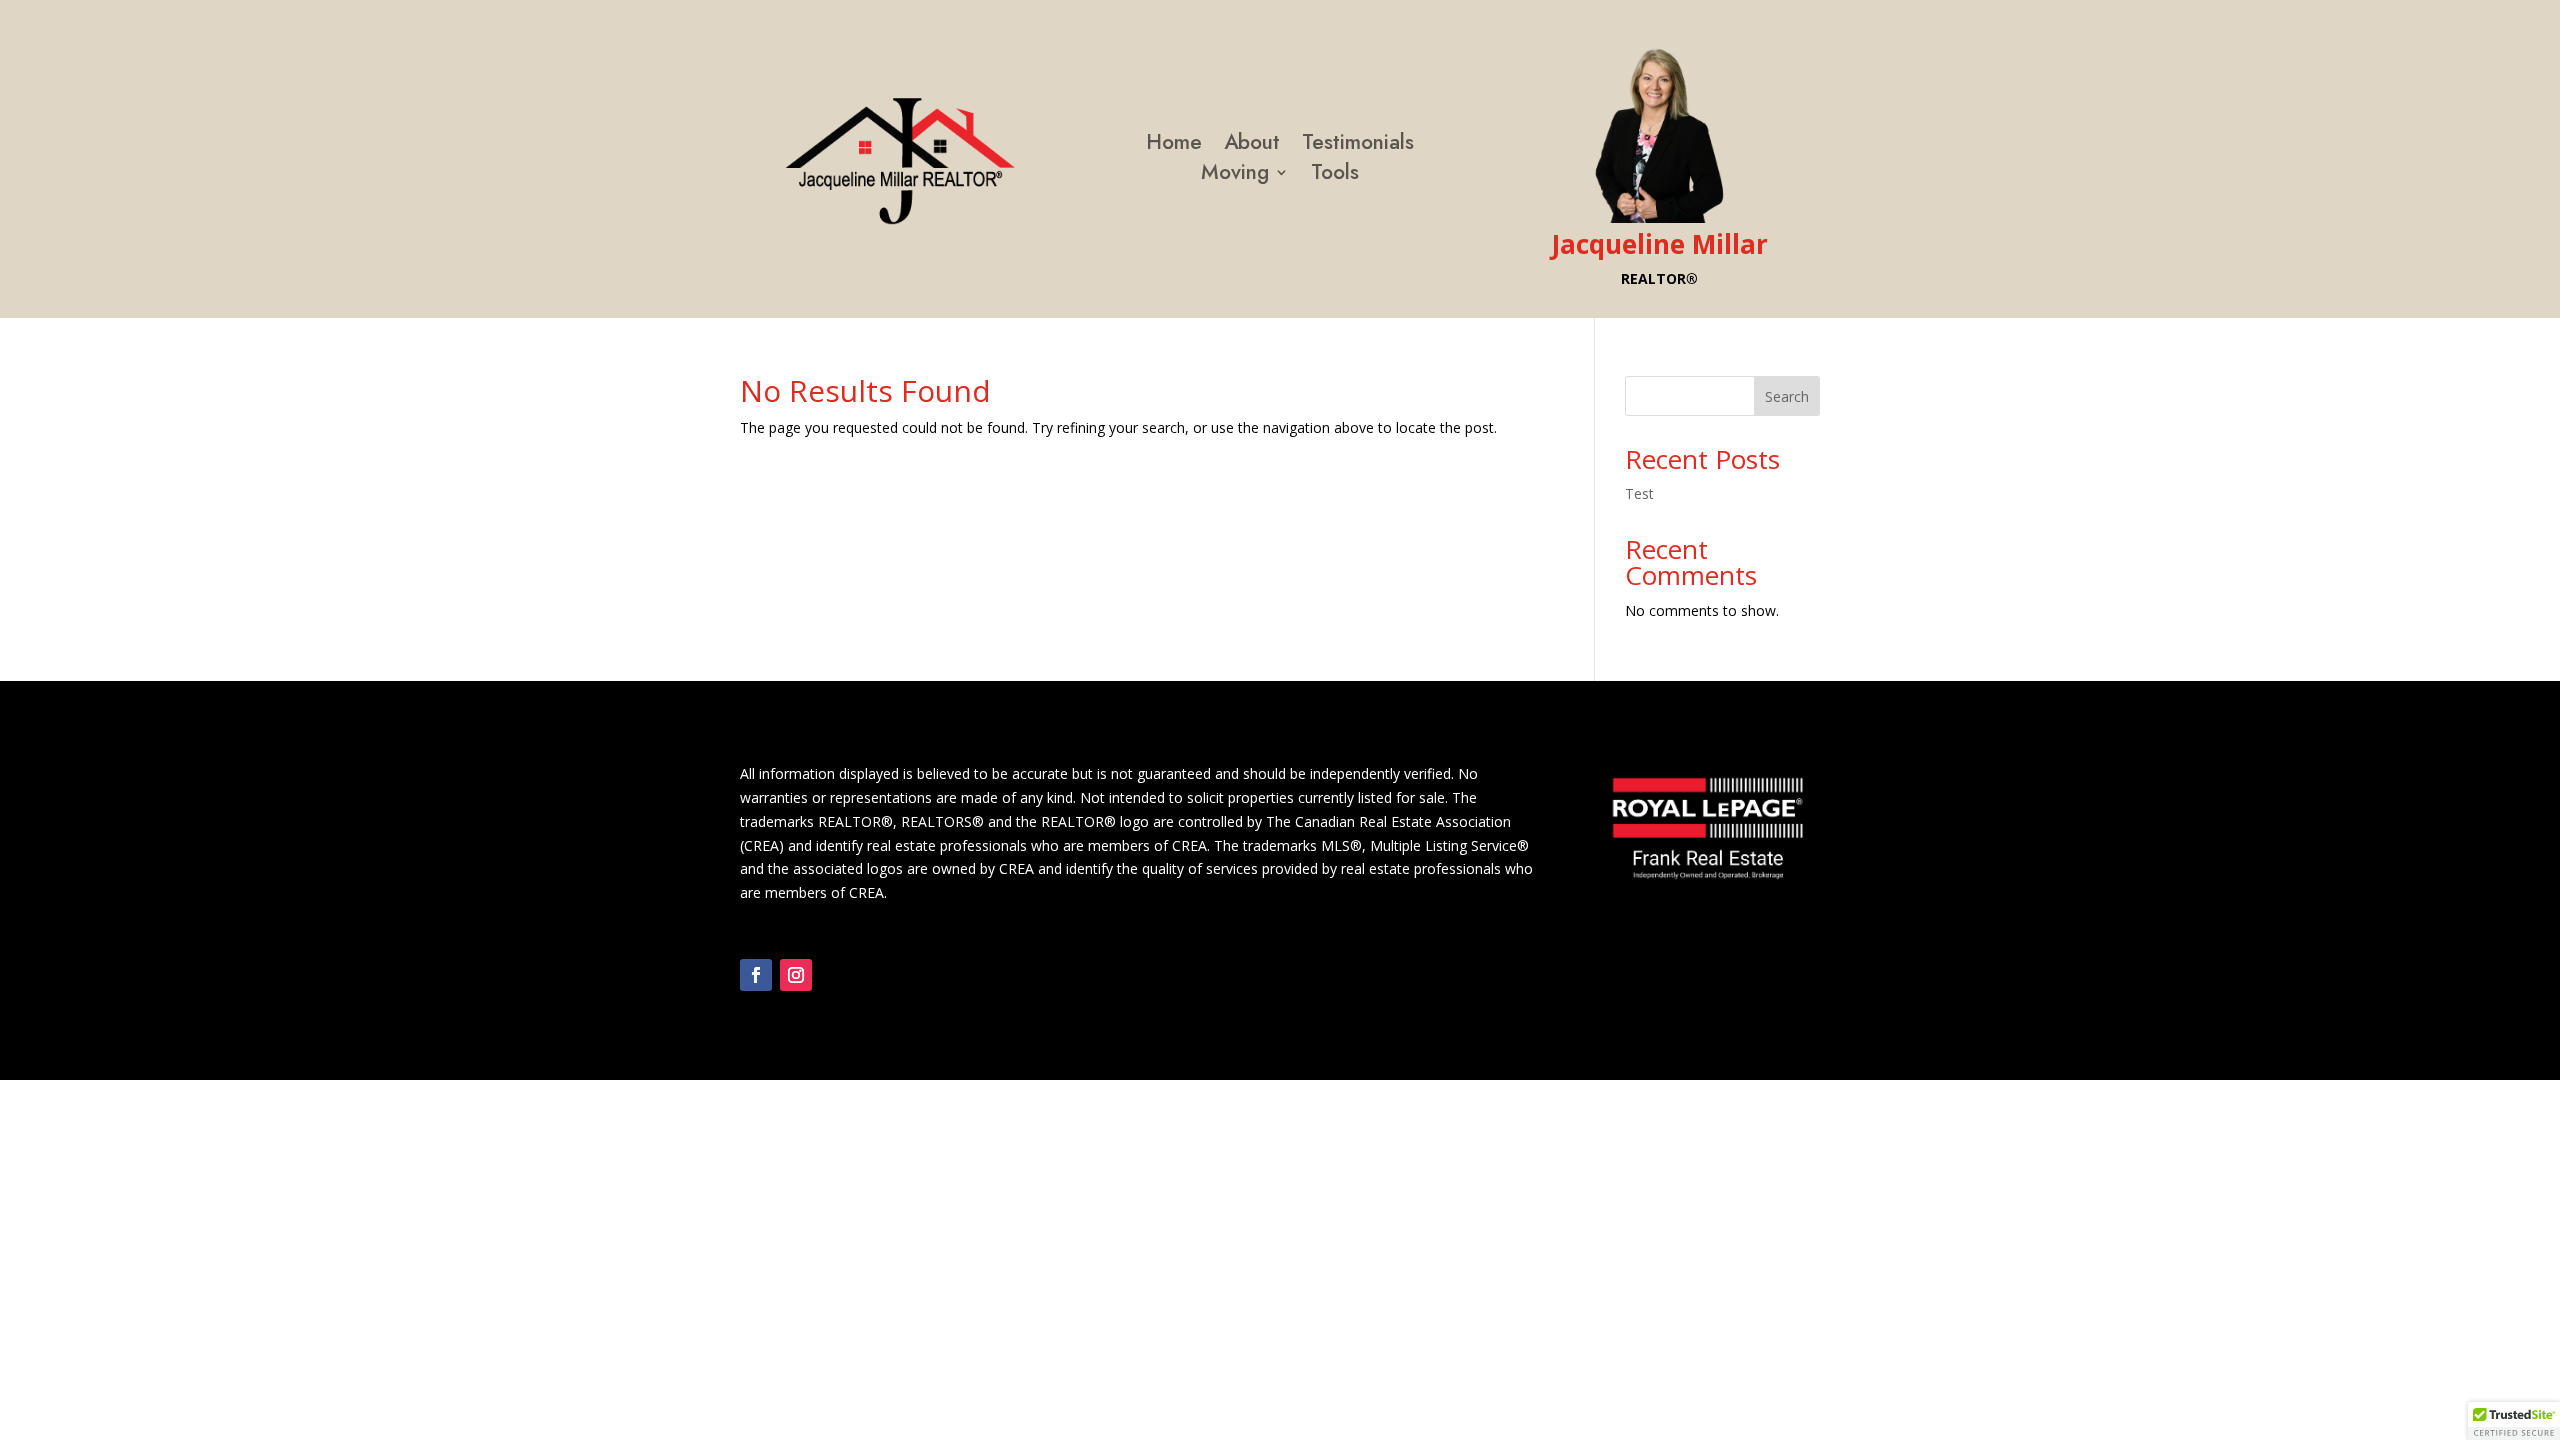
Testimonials (1358, 146)
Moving (1235, 176)
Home (1174, 146)
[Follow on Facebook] (756, 975)
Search (1787, 396)
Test (1639, 493)
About (1252, 146)
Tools (1335, 176)
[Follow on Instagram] (796, 975)
